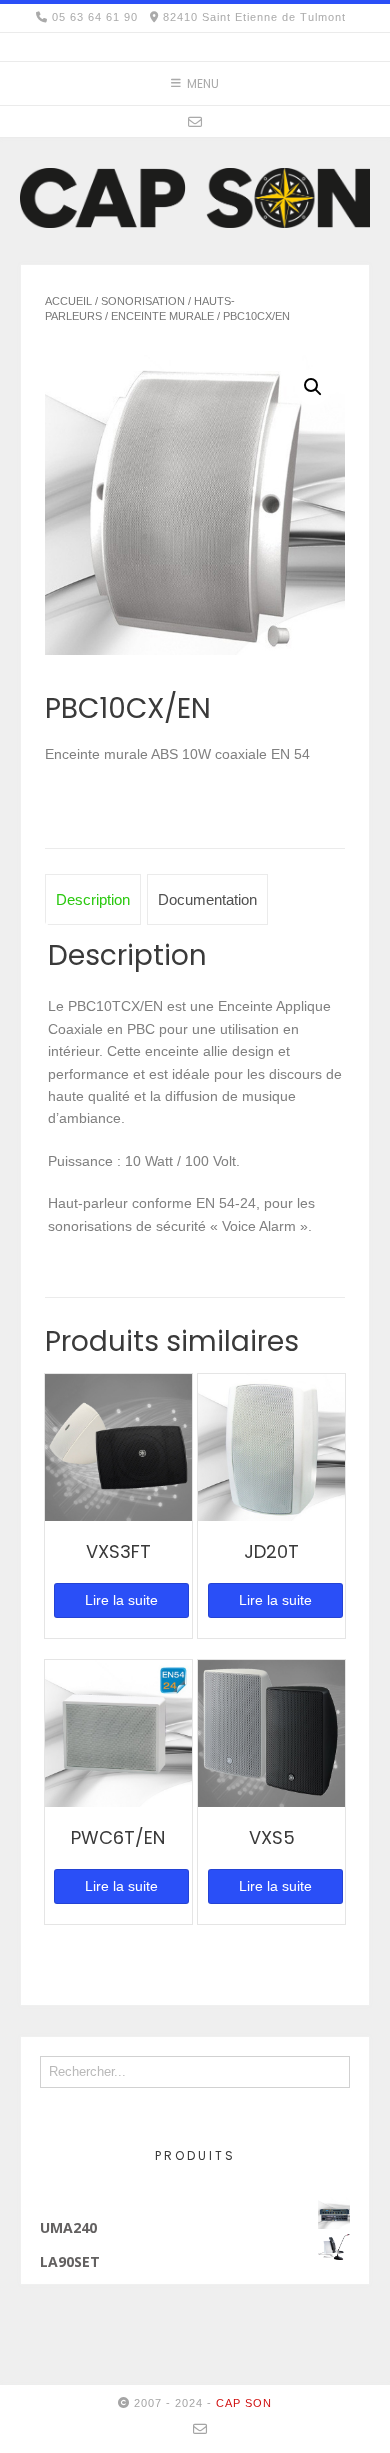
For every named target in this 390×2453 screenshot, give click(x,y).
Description (93, 899)
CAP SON (244, 2403)
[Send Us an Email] (195, 122)
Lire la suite (121, 1600)
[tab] (93, 899)
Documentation (207, 899)
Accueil (68, 301)
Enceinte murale (162, 316)
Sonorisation (143, 301)
